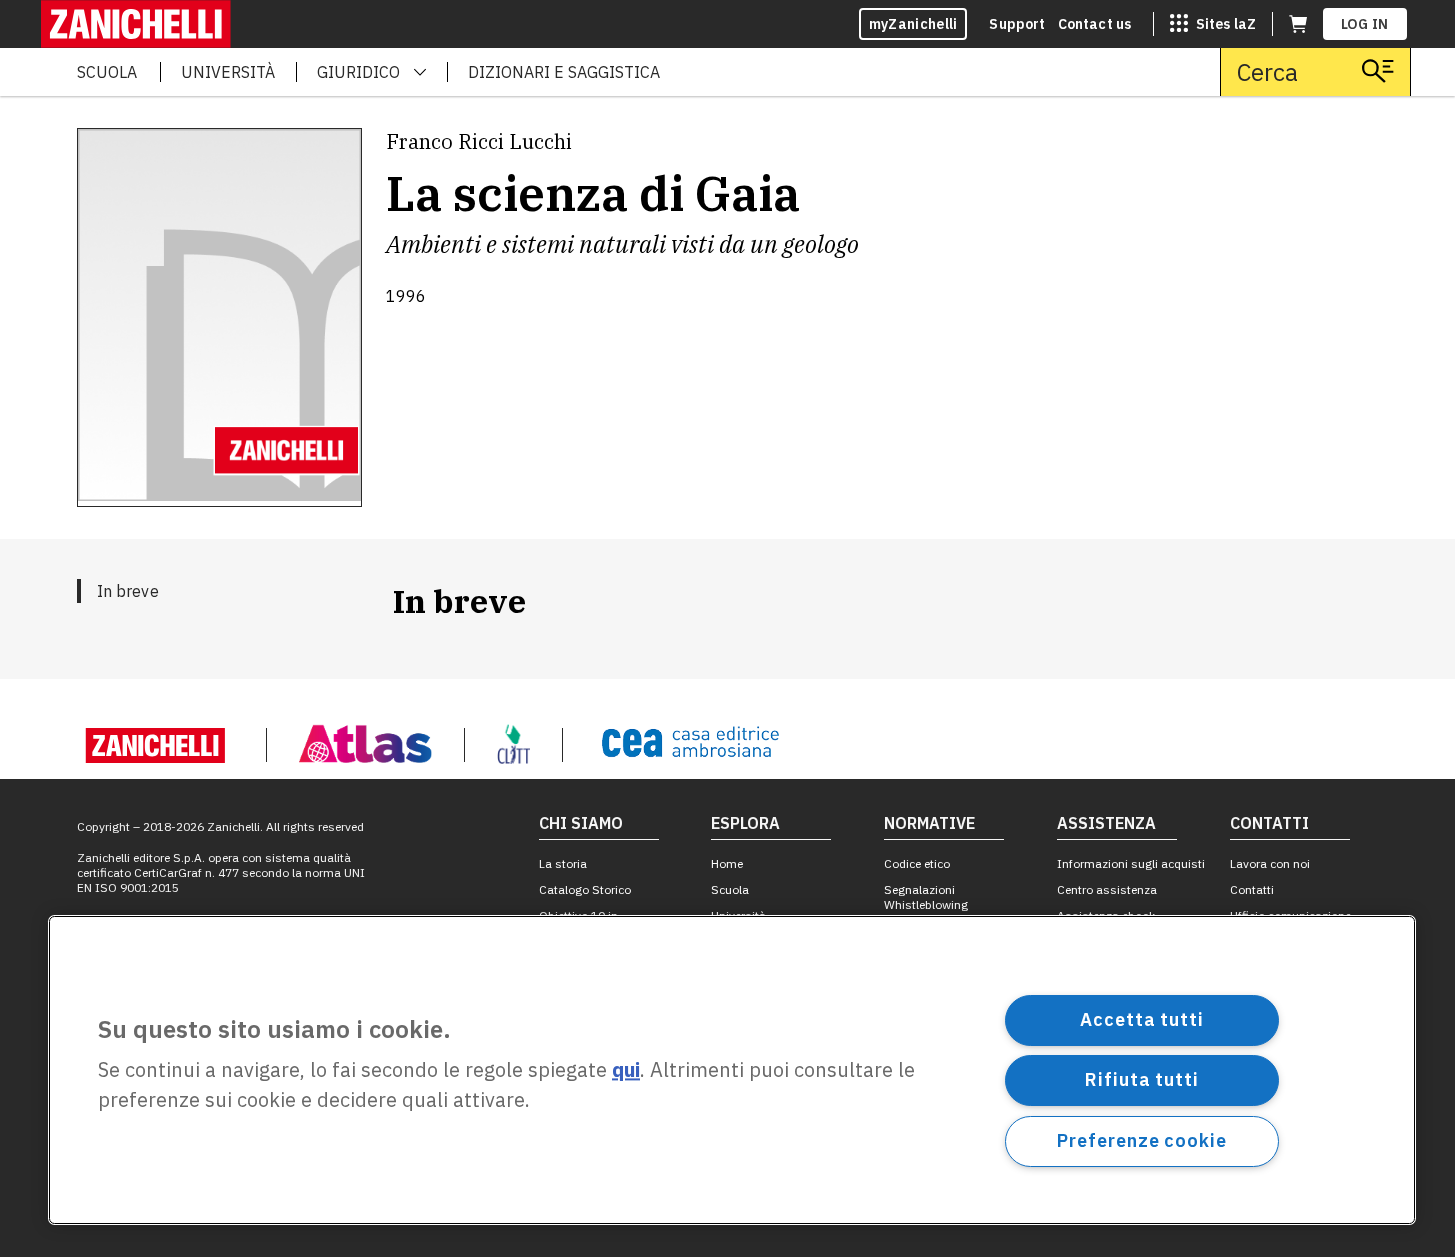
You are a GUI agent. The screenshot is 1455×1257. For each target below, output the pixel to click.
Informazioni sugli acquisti (1131, 863)
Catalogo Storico (585, 889)
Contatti (1252, 889)
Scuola (730, 889)
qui (626, 1070)
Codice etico (917, 863)
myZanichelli (913, 24)
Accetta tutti (1142, 1019)
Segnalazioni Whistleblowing (926, 897)
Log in (1365, 24)
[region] (732, 1070)
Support (1017, 24)
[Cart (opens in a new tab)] (1298, 24)
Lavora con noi (1270, 863)
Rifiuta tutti (1142, 1079)
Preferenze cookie (1141, 1140)
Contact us (1095, 24)
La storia (563, 863)
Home (727, 863)
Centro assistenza (1107, 889)
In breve (128, 591)
